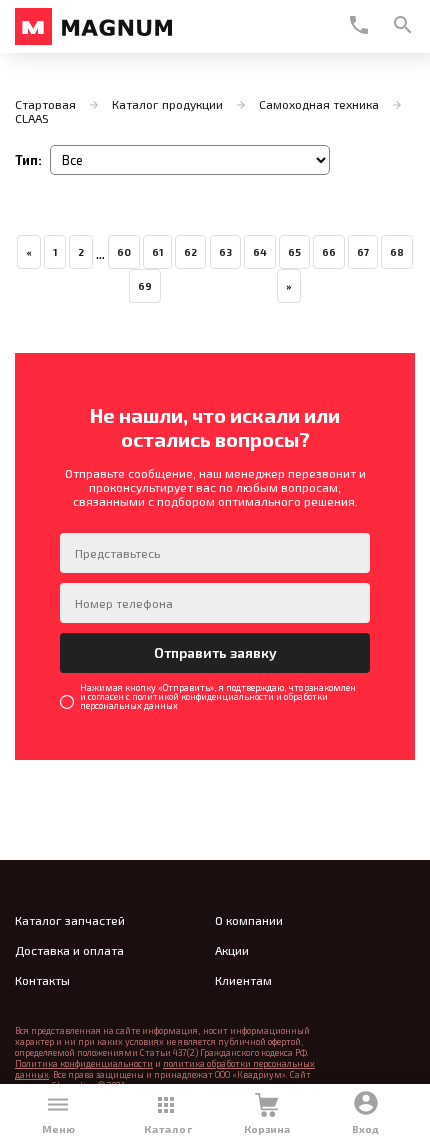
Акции (232, 950)
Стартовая (45, 104)
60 (124, 252)
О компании (249, 920)
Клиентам (243, 980)
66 (329, 252)
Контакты (42, 980)
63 (225, 252)
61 (157, 252)
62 (190, 252)
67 (363, 252)
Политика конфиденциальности (84, 1063)
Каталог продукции (167, 104)
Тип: (28, 160)
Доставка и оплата (69, 950)
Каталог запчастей (70, 920)
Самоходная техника (319, 104)
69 (145, 286)
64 (260, 252)
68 (397, 252)
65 (294, 252)
